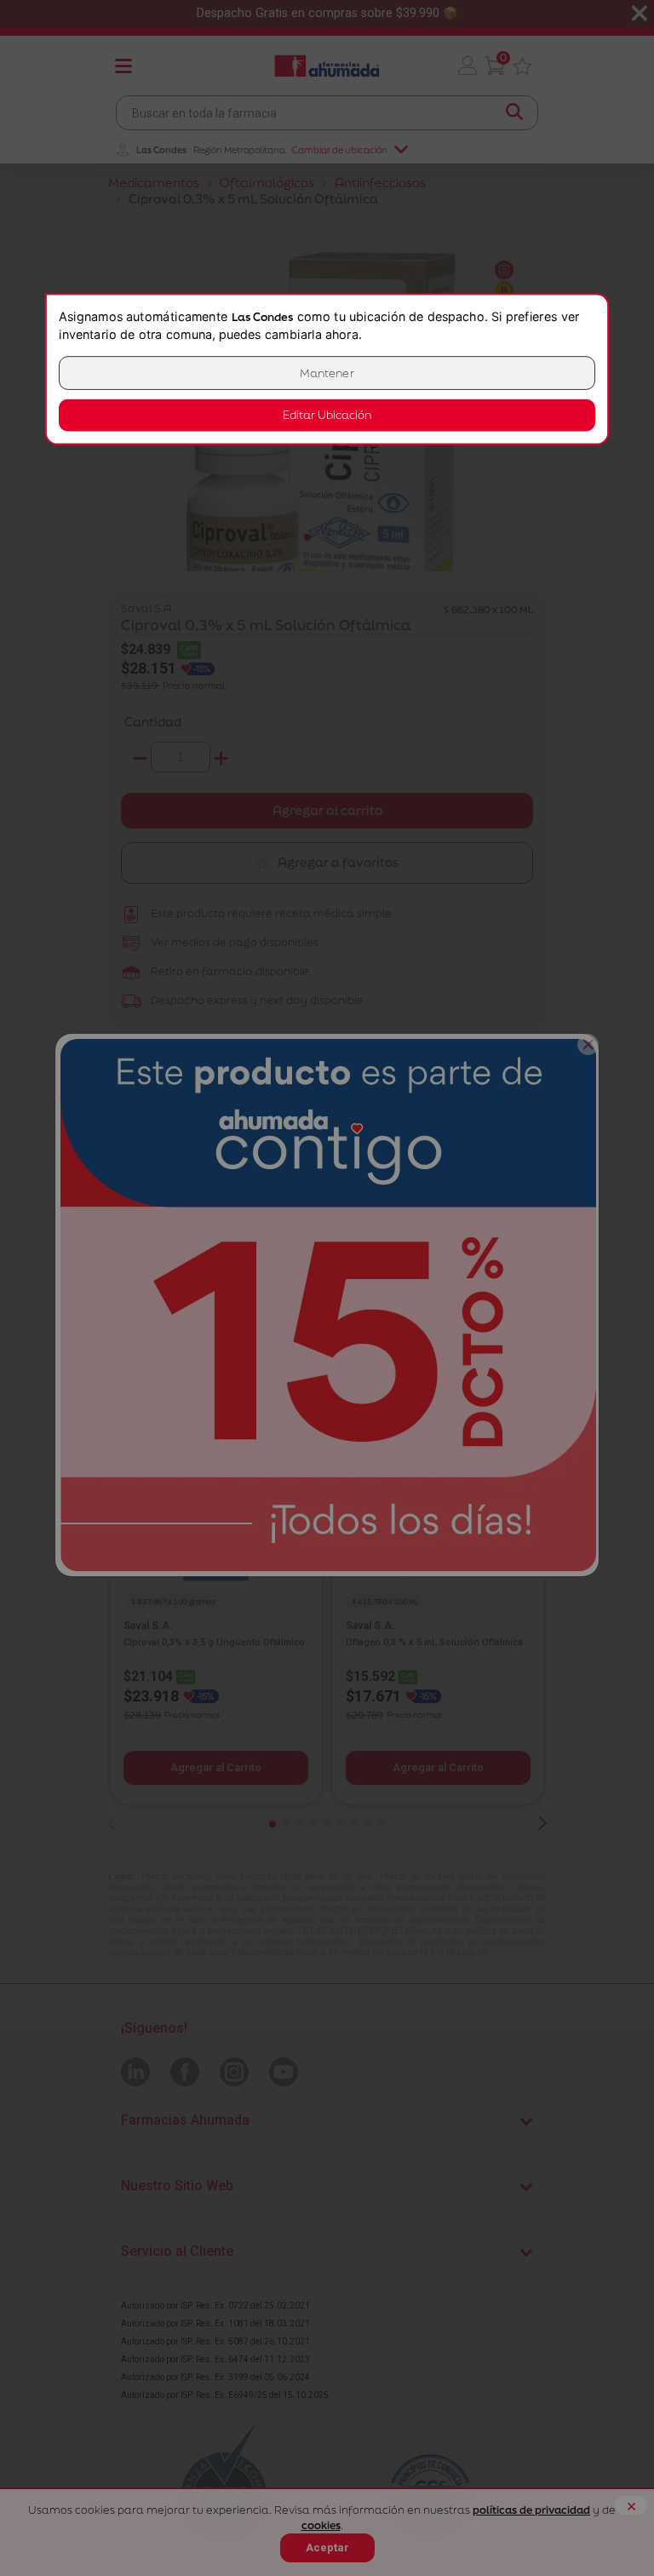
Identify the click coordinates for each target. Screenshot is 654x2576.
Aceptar (327, 2547)
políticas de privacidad (531, 2510)
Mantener (327, 373)
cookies (321, 2525)
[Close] (588, 1044)
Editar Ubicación (327, 415)
